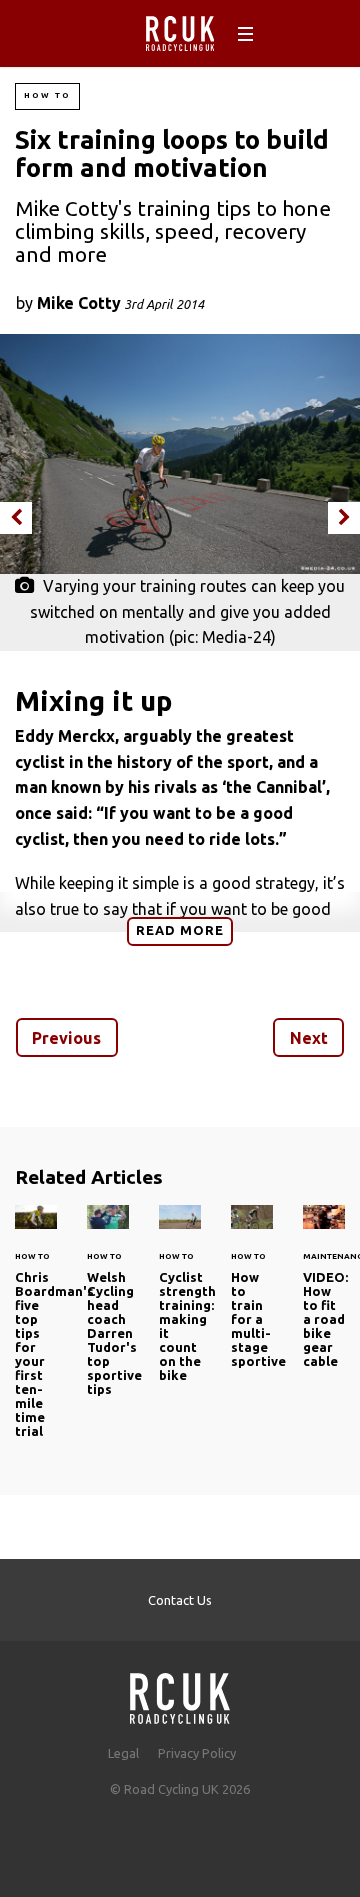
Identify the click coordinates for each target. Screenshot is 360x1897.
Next (309, 1038)
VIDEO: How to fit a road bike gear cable (324, 1298)
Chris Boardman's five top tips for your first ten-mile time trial (36, 1333)
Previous (66, 1038)
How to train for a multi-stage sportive (252, 1298)
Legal (123, 1753)
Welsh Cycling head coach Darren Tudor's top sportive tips (108, 1312)
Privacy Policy (197, 1753)
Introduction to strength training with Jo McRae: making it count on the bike (180, 1305)
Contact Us (180, 1600)
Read (180, 930)
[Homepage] (180, 1692)
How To (47, 95)
